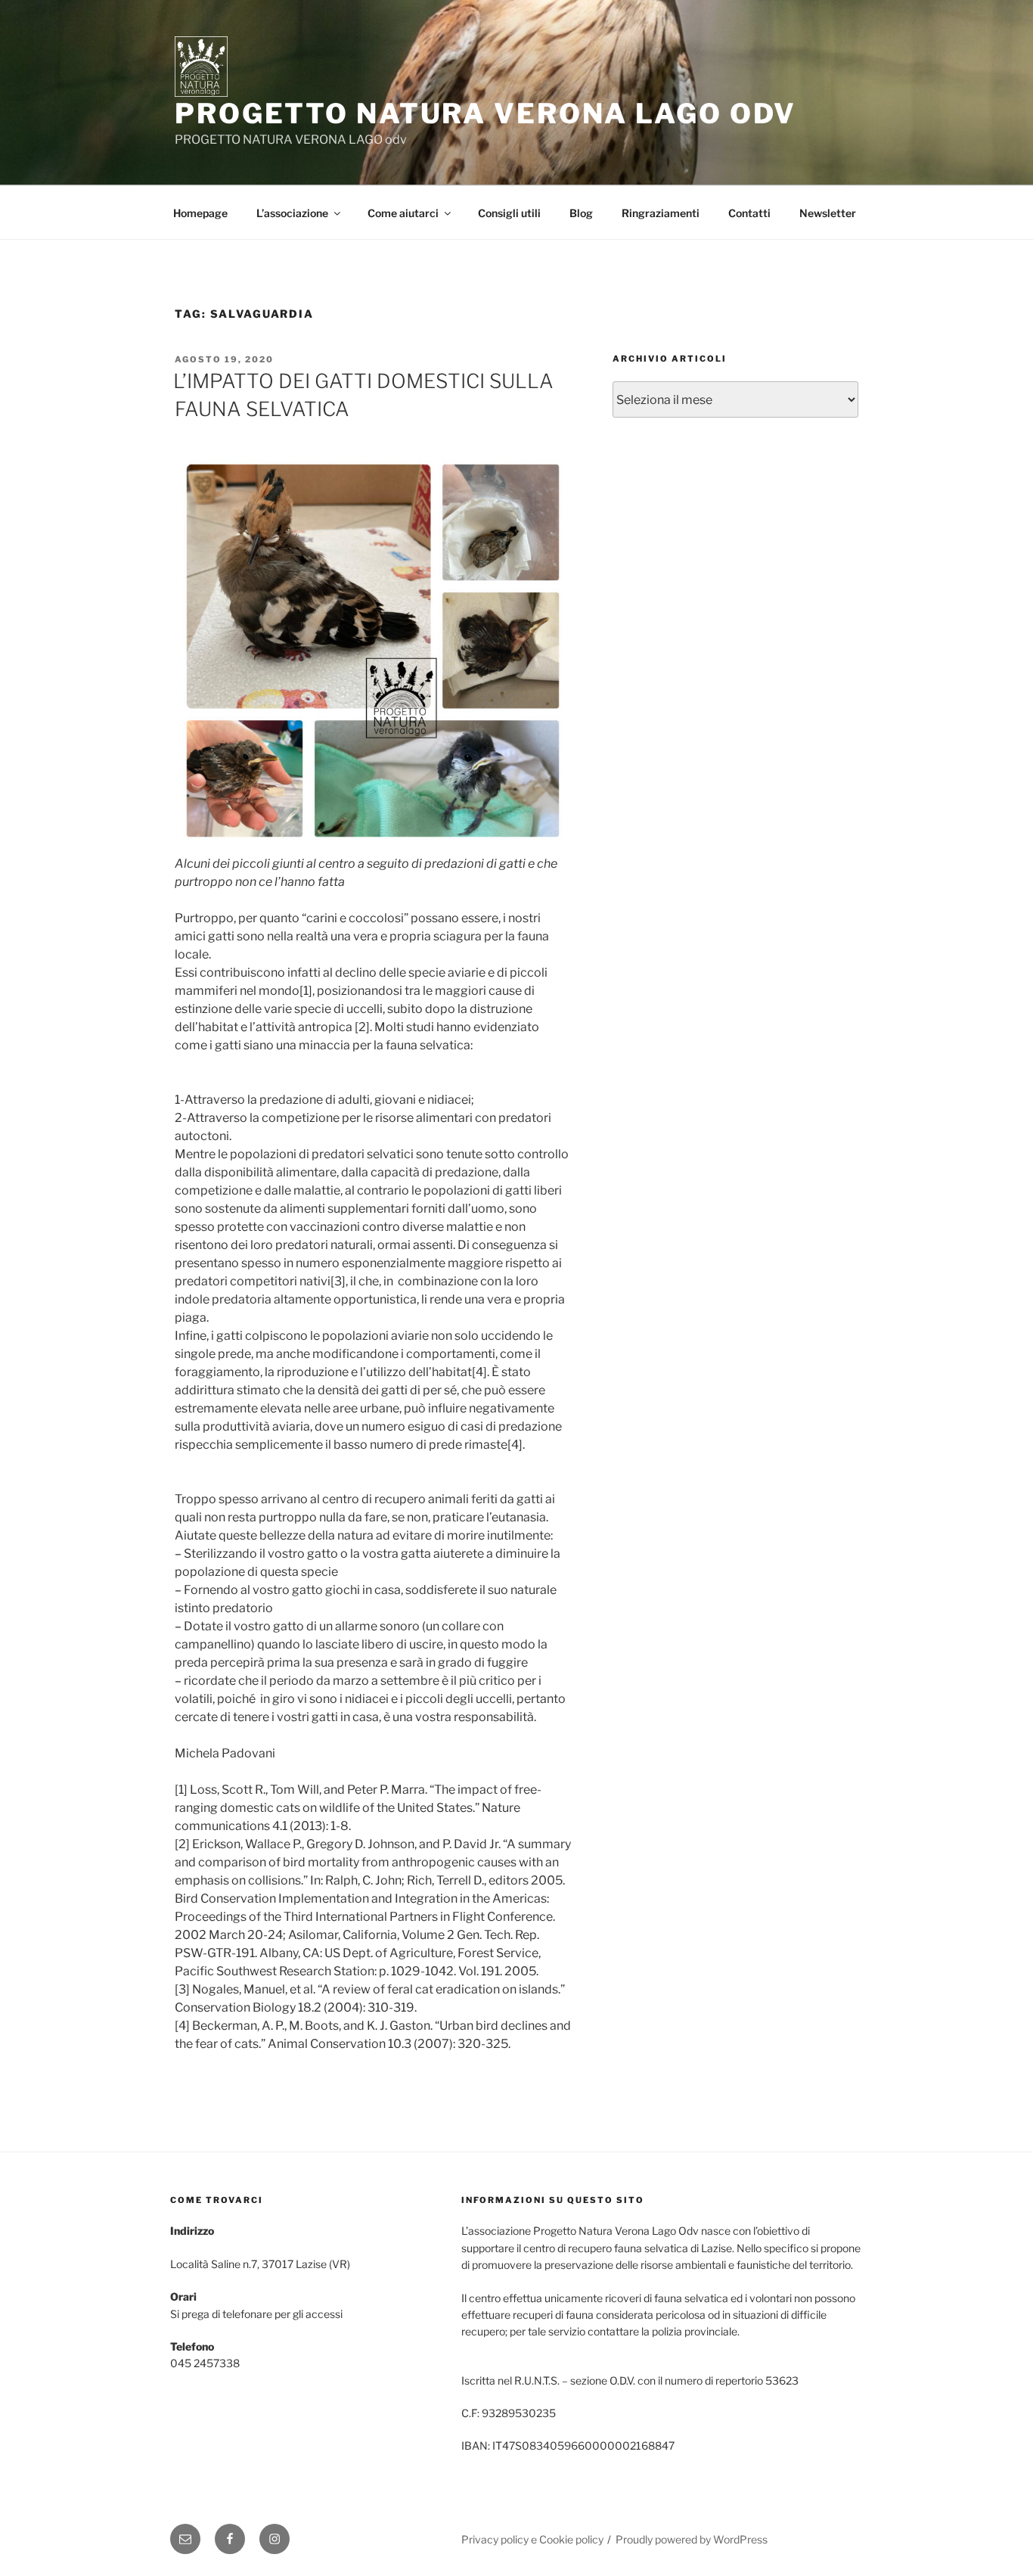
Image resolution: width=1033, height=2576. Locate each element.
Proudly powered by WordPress (692, 2539)
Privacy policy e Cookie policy (532, 2539)
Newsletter (828, 213)
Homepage (200, 213)
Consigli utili (509, 213)
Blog (581, 213)
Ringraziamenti (661, 213)
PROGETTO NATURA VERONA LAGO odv (485, 113)
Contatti (749, 213)
